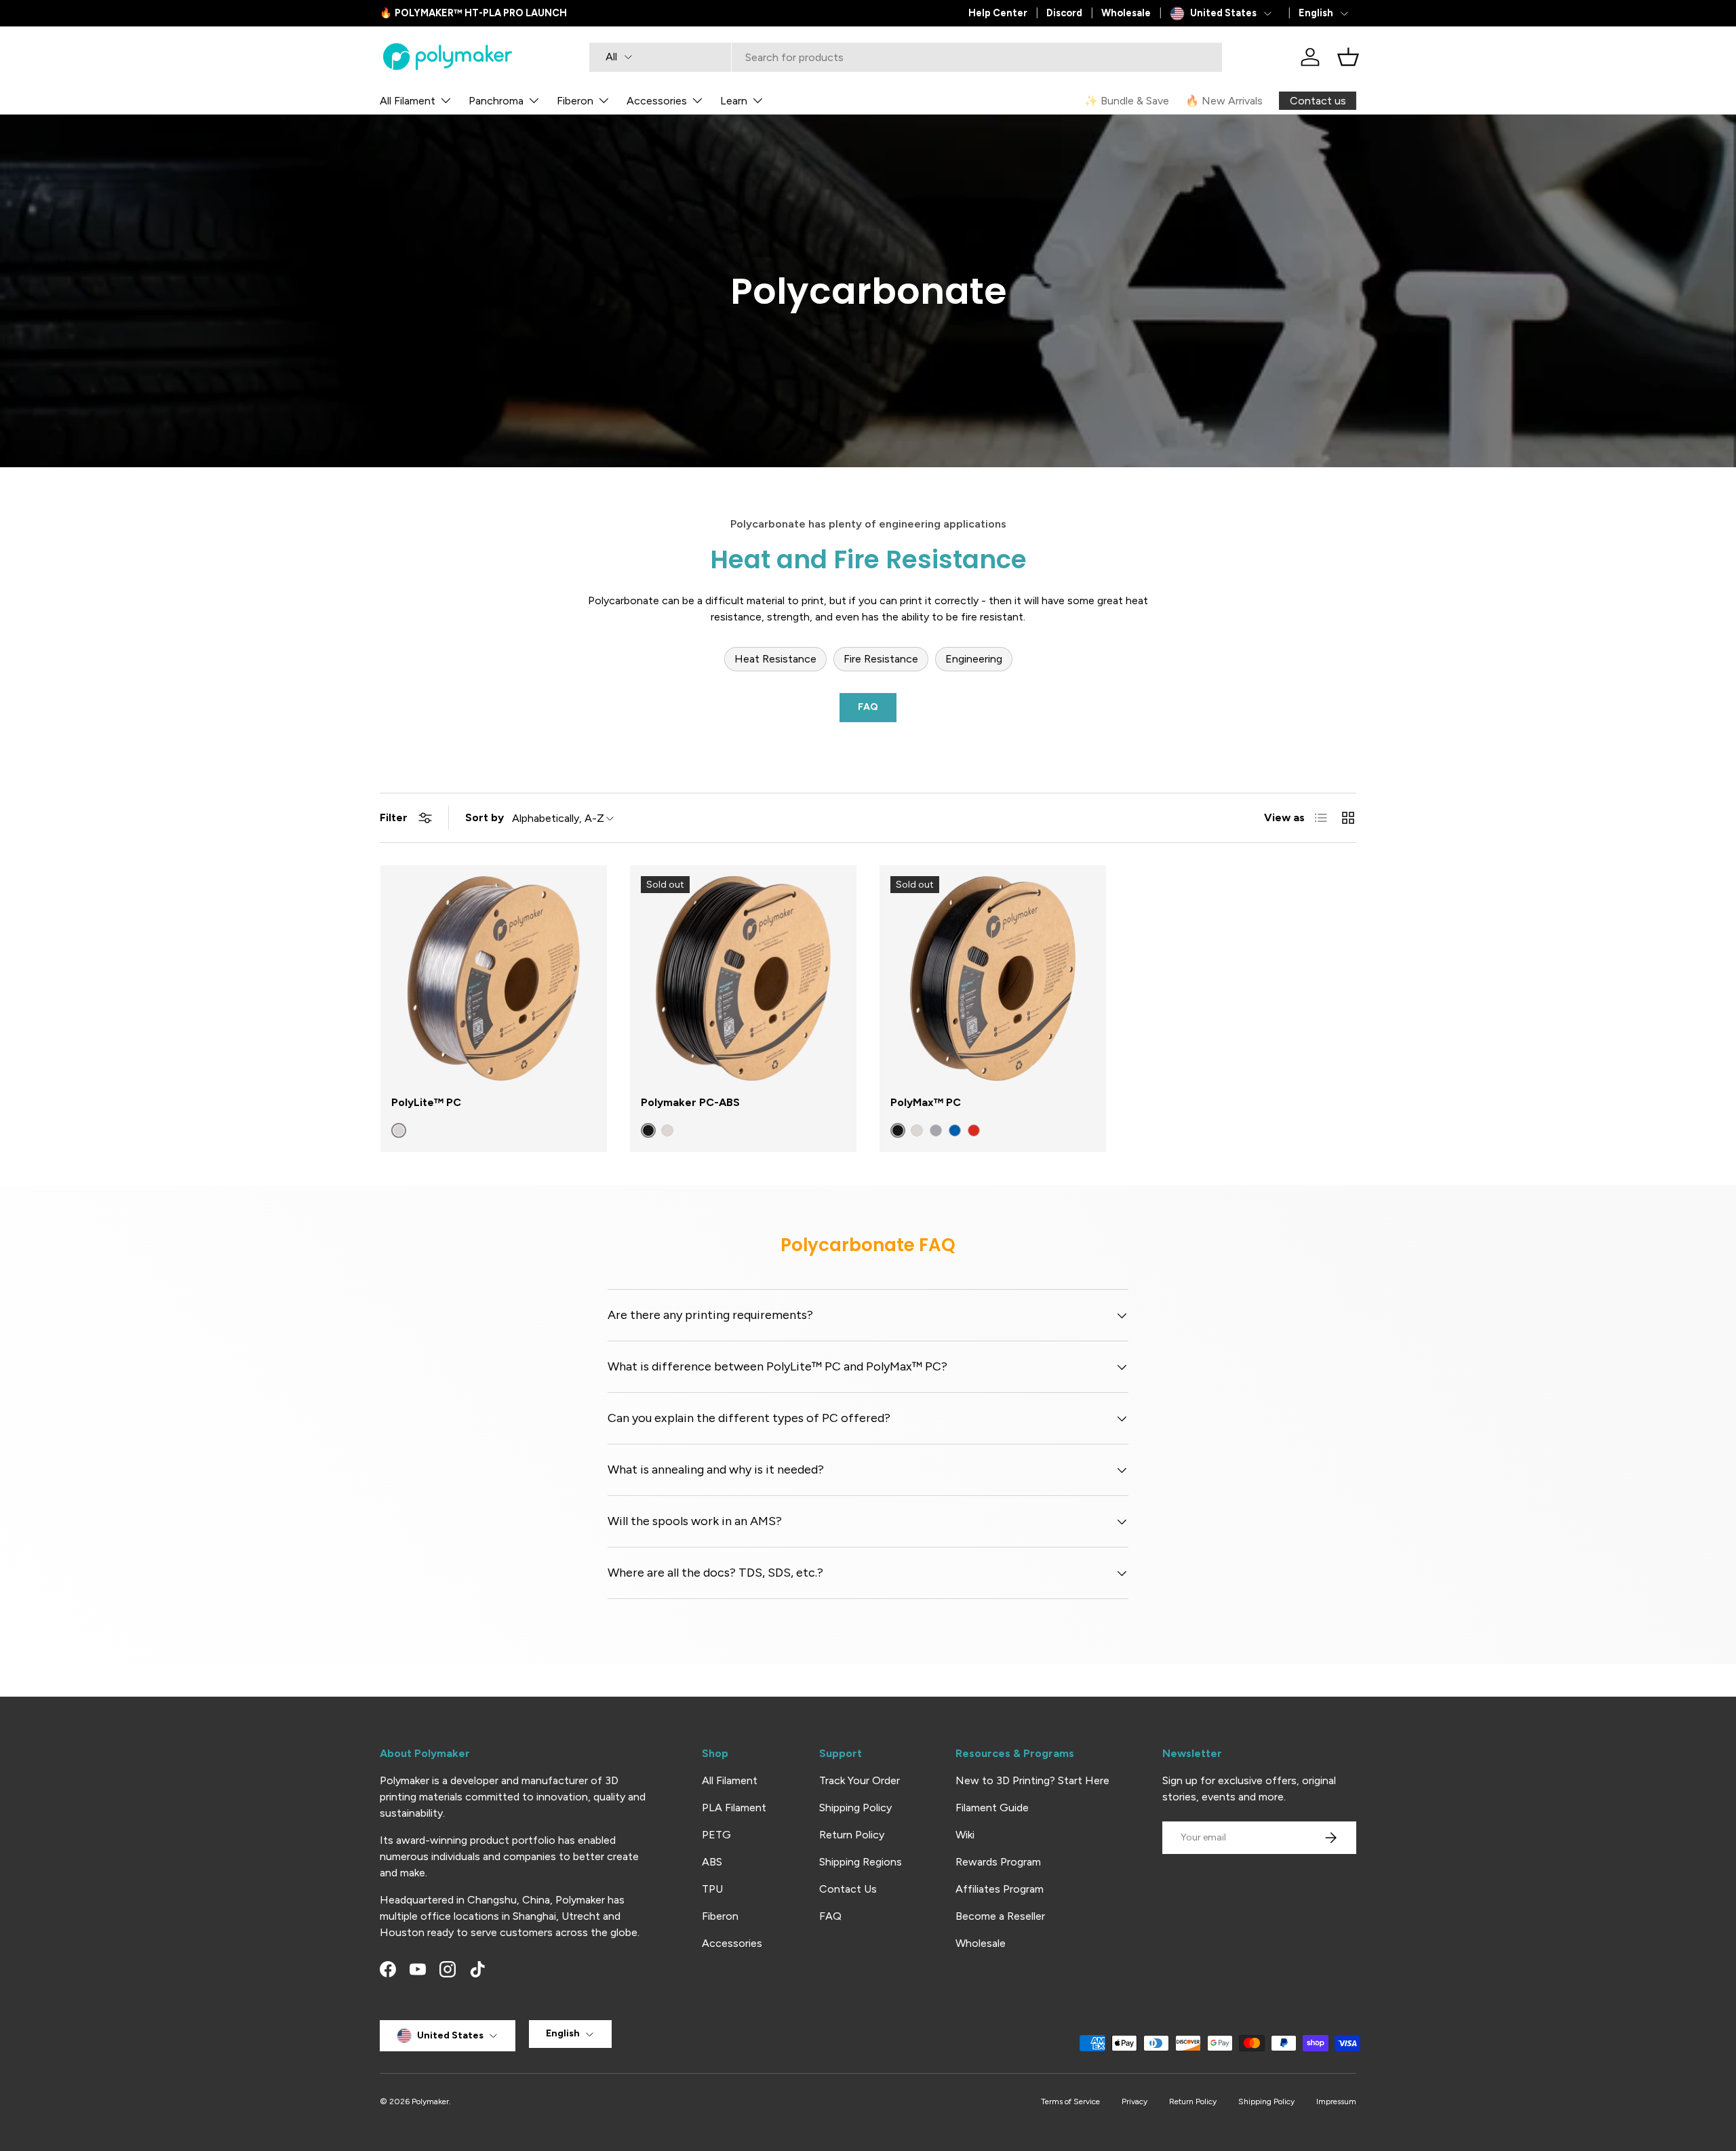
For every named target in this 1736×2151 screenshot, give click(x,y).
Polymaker (430, 2101)
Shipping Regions (861, 1862)
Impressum (1336, 2101)
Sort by (485, 817)
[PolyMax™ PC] (993, 979)
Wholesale (1126, 13)
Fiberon (575, 101)
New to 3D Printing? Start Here (1032, 1780)
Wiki (965, 1835)
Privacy (1135, 2101)
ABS (712, 1862)
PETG (716, 1835)
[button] (1348, 57)
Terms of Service (1070, 2101)
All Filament (408, 101)
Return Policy (852, 1835)
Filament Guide (992, 1808)
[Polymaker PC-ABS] (743, 979)
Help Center (998, 13)
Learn (734, 101)
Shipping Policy (855, 1808)
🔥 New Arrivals (1224, 101)
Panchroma (496, 101)
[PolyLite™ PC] (494, 979)
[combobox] (906, 57)
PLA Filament (734, 1808)
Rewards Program (998, 1862)
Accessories (657, 101)
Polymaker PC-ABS (690, 1102)
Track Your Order (860, 1780)
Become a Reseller (1000, 1916)
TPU (712, 1889)
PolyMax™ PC (926, 1102)
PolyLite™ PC (426, 1102)
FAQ (868, 707)
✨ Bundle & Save (1127, 101)
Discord (1064, 13)
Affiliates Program (1000, 1889)
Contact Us (848, 1889)
